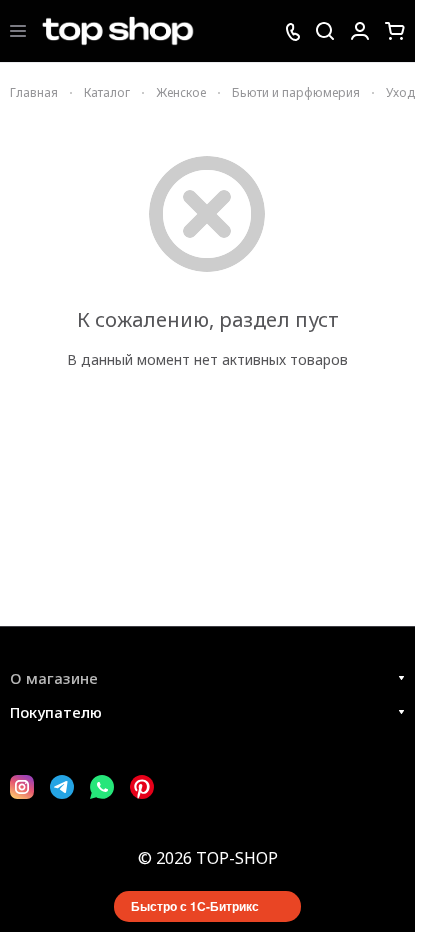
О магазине (54, 678)
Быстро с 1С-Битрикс (195, 906)
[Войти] (360, 31)
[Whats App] (102, 787)
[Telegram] (62, 787)
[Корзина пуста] (395, 31)
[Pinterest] (142, 787)
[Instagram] (22, 787)
